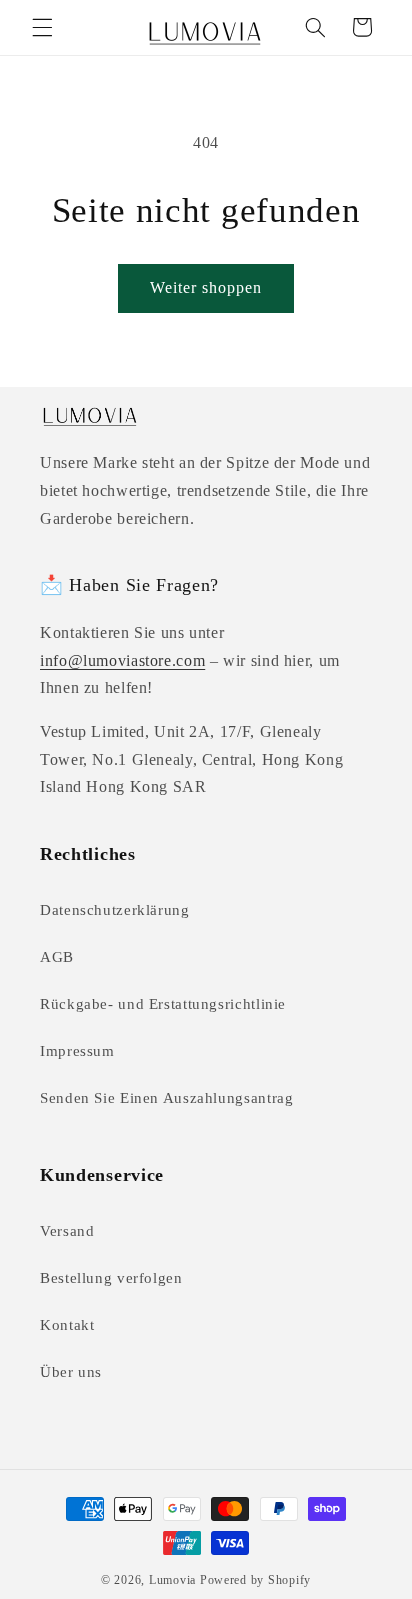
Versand (67, 1231)
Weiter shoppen (206, 287)
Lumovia (172, 1580)
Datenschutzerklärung (115, 910)
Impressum (77, 1051)
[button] (42, 27)
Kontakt (67, 1325)
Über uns (71, 1372)
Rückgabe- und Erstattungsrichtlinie (163, 1004)
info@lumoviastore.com (122, 660)
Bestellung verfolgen (111, 1278)
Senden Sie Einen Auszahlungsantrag (166, 1098)
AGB (57, 957)
